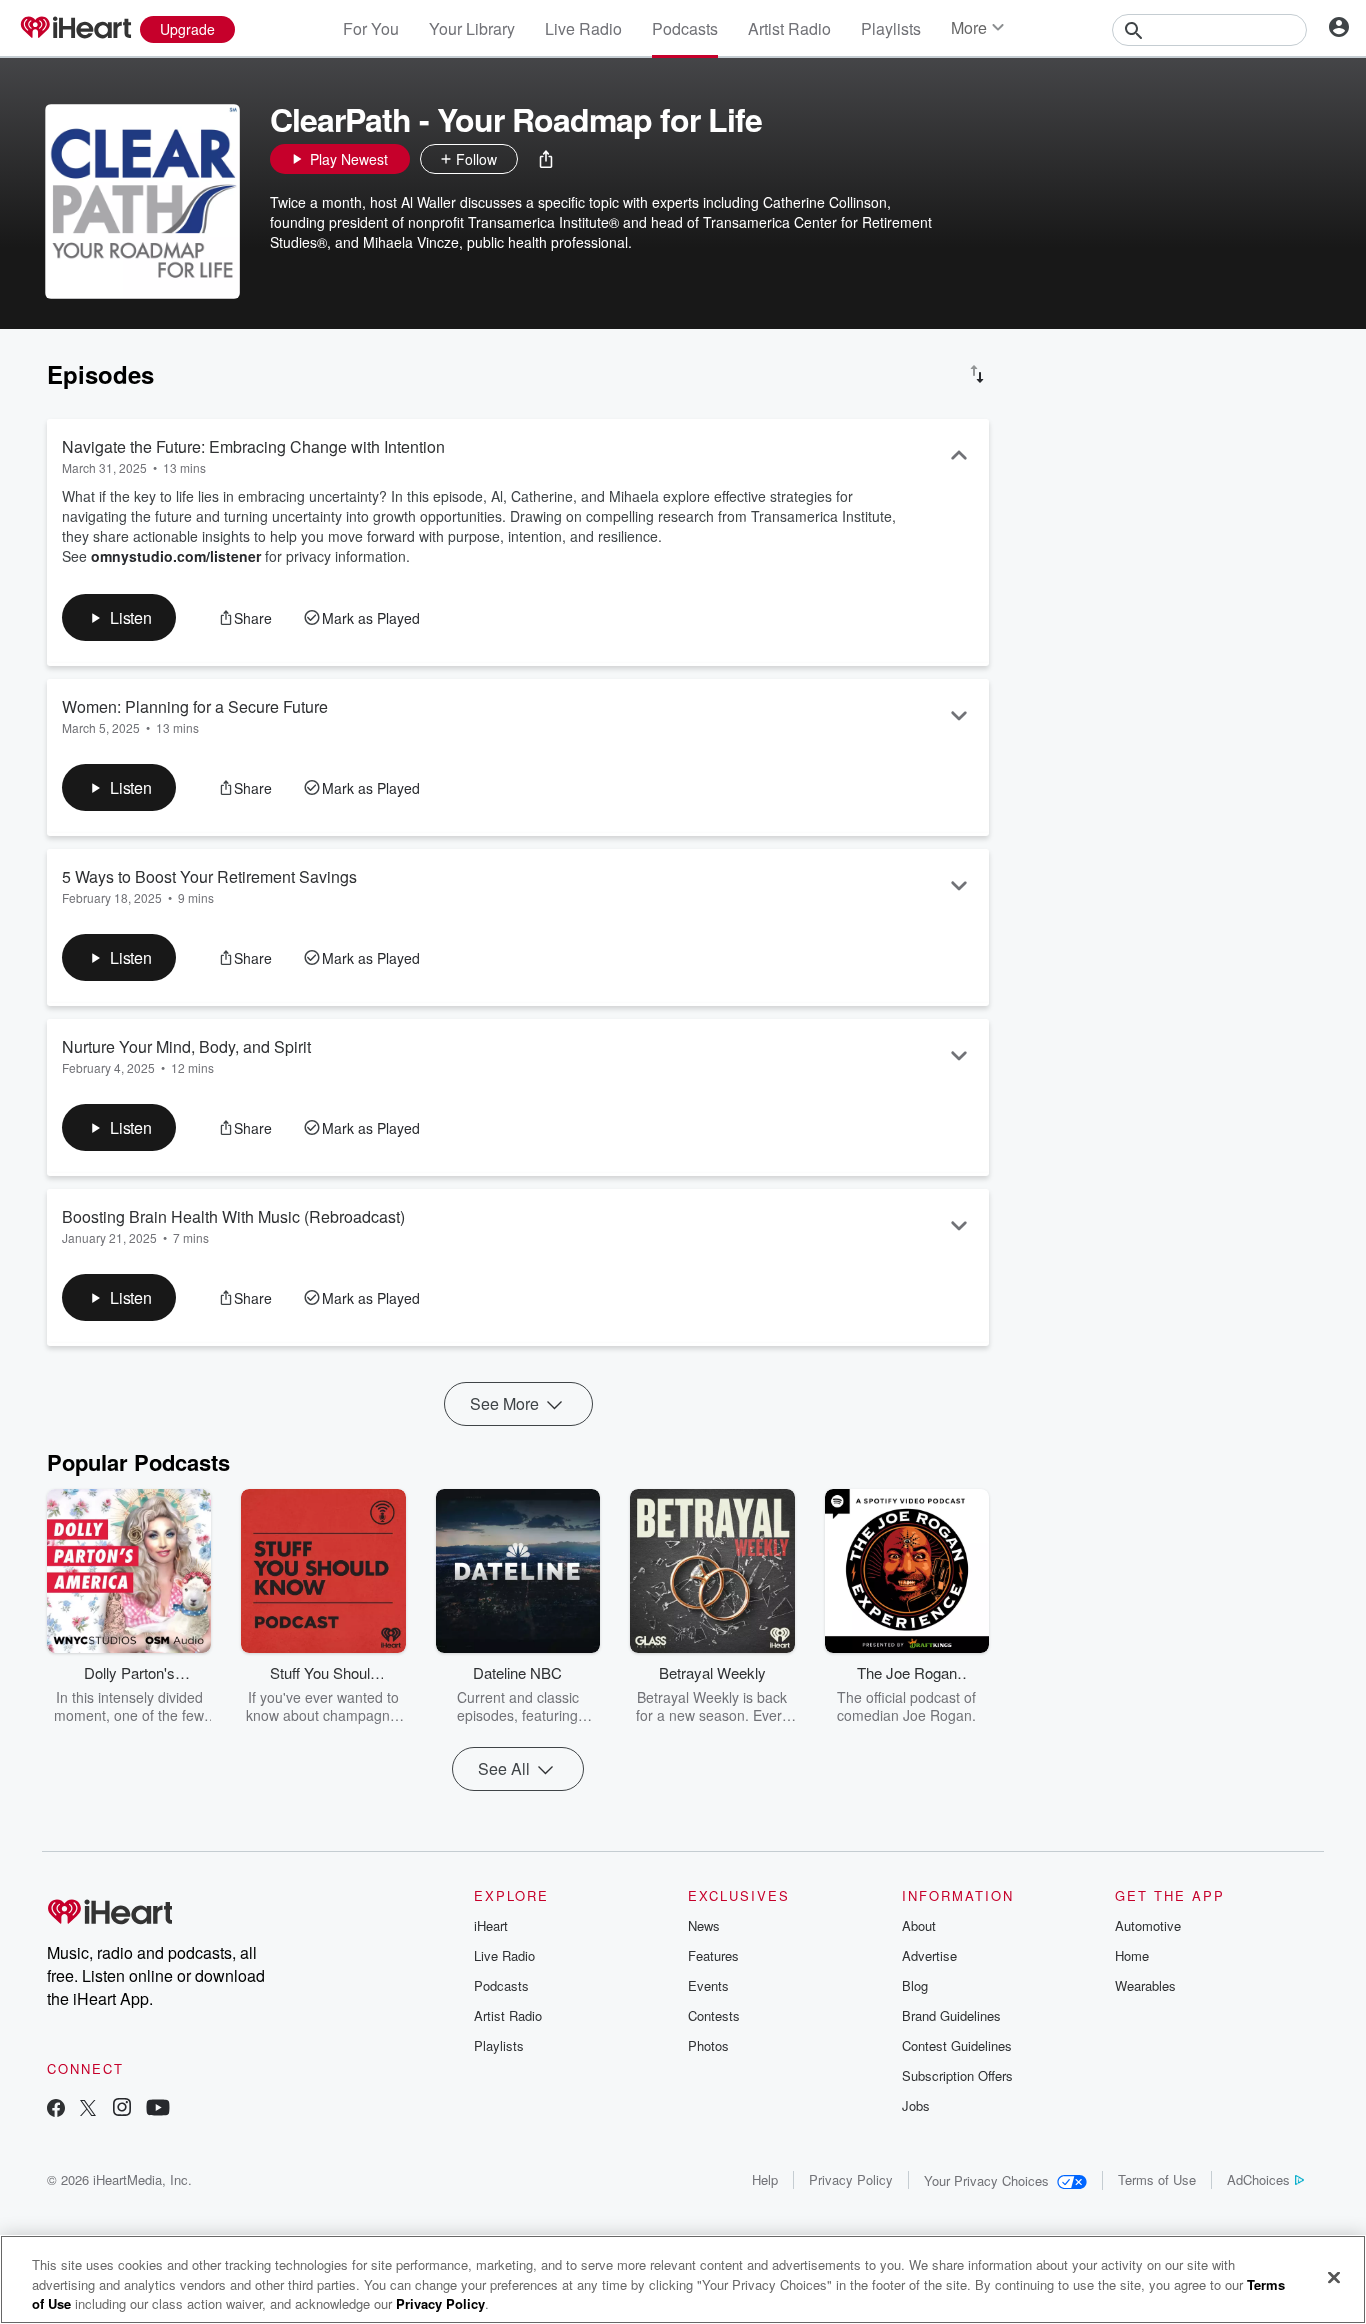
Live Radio (583, 28)
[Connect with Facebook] (56, 2109)
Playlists (891, 28)
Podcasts (685, 28)
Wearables (1145, 1985)
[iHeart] (75, 29)
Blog (915, 1985)
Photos (708, 2045)
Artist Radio (789, 28)
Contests (714, 2015)
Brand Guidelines (951, 2015)
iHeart (491, 1925)
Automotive (1148, 1925)
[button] (546, 159)
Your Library (472, 28)
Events (708, 1985)
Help (765, 2179)
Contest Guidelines (957, 2045)
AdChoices (1258, 2179)
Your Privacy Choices (986, 2180)
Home (1132, 1955)
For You (371, 28)
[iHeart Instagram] (122, 2109)
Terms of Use (1157, 2179)
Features (713, 1955)
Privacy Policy (851, 2179)
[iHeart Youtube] (158, 2109)
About (919, 1925)
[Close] (1334, 2277)
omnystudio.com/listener (176, 556)
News (704, 1925)
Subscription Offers (957, 2075)
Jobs (916, 2105)
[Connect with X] (88, 2109)
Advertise (929, 1955)
